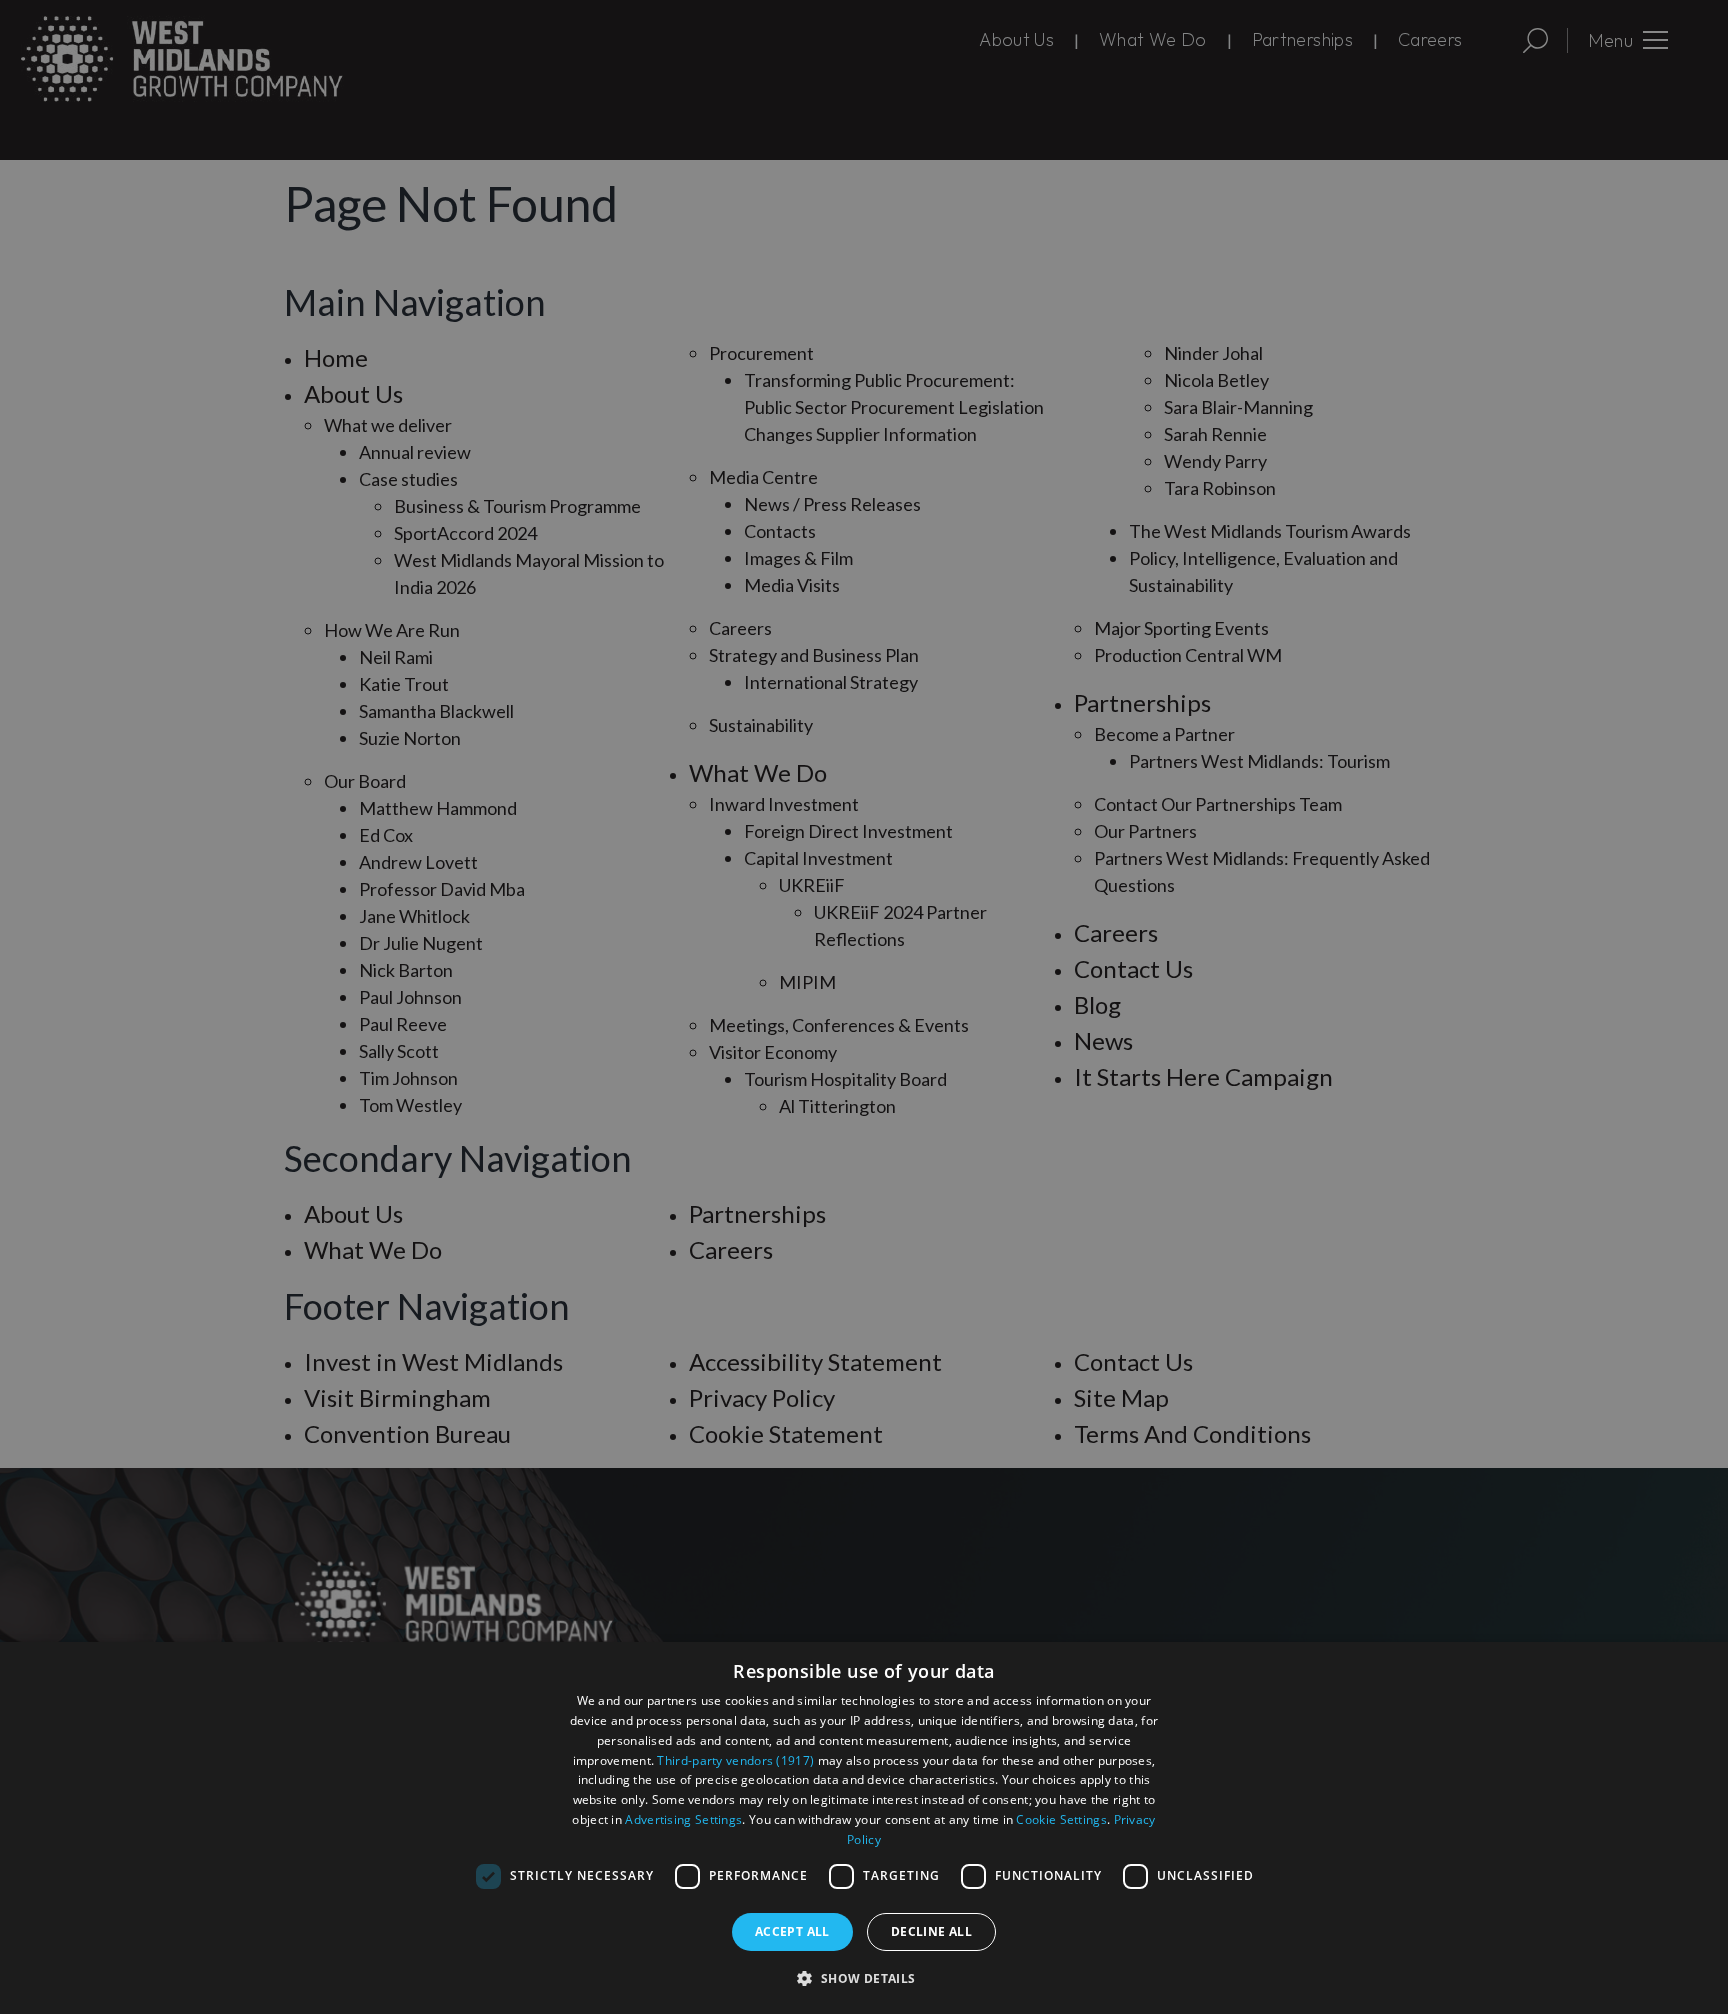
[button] (863, 1978)
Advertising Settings (683, 1819)
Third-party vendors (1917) (735, 1760)
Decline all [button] (931, 1931)
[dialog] (864, 1828)
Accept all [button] (792, 1931)
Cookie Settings (1061, 1819)
